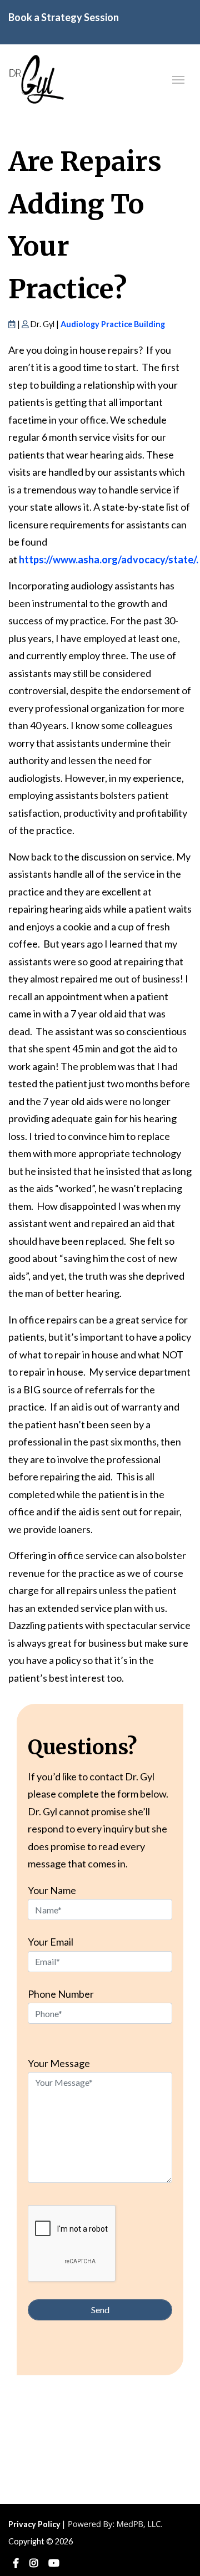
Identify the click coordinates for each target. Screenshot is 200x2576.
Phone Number (61, 1994)
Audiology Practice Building (113, 324)
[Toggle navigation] (178, 79)
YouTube (54, 2564)
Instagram (34, 2564)
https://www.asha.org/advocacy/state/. (109, 559)
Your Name (52, 1890)
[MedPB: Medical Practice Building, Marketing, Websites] (116, 2524)
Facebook (16, 2564)
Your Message (59, 2063)
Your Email (51, 1942)
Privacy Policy (34, 2524)
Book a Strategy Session (64, 17)
